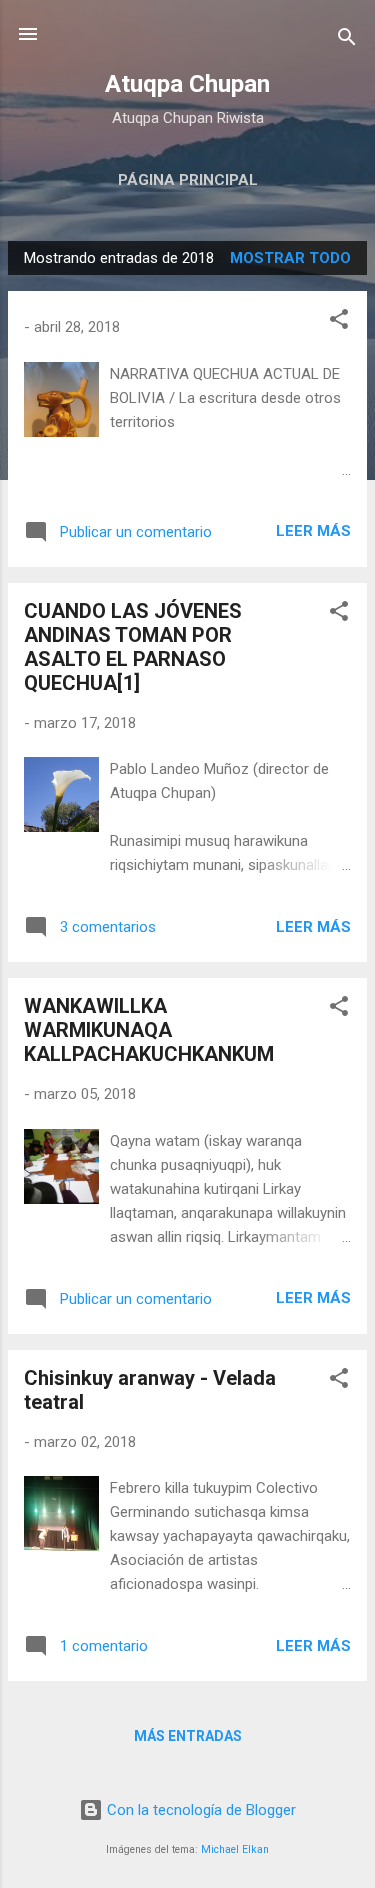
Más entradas (188, 1736)
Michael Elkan (235, 1849)
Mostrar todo (290, 258)
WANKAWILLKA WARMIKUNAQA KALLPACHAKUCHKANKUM (149, 1030)
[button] (339, 322)
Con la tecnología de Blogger (199, 1810)
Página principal (188, 180)
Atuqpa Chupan (187, 84)
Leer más (313, 531)
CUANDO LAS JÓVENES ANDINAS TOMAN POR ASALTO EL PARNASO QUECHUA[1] (133, 647)
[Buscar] (347, 40)
